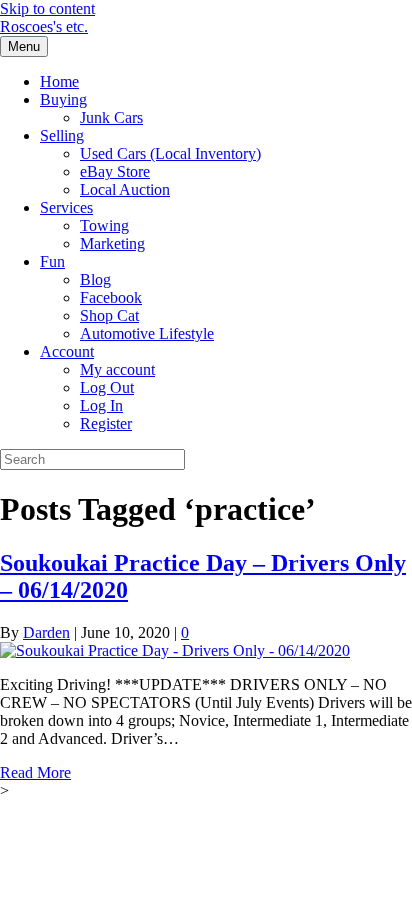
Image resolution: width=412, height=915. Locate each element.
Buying (63, 99)
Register (106, 423)
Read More (35, 772)
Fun (52, 261)
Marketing (112, 243)
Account (67, 351)
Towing (104, 225)
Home (59, 81)
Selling (62, 135)
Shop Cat (109, 315)
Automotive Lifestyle (147, 333)
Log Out (107, 387)
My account (117, 369)
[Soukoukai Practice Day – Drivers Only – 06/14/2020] (175, 650)
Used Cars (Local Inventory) (170, 153)
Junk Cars (111, 117)
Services (66, 207)
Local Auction (125, 189)
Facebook (111, 297)
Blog (95, 279)
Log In (101, 405)
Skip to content (47, 8)
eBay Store (115, 171)
